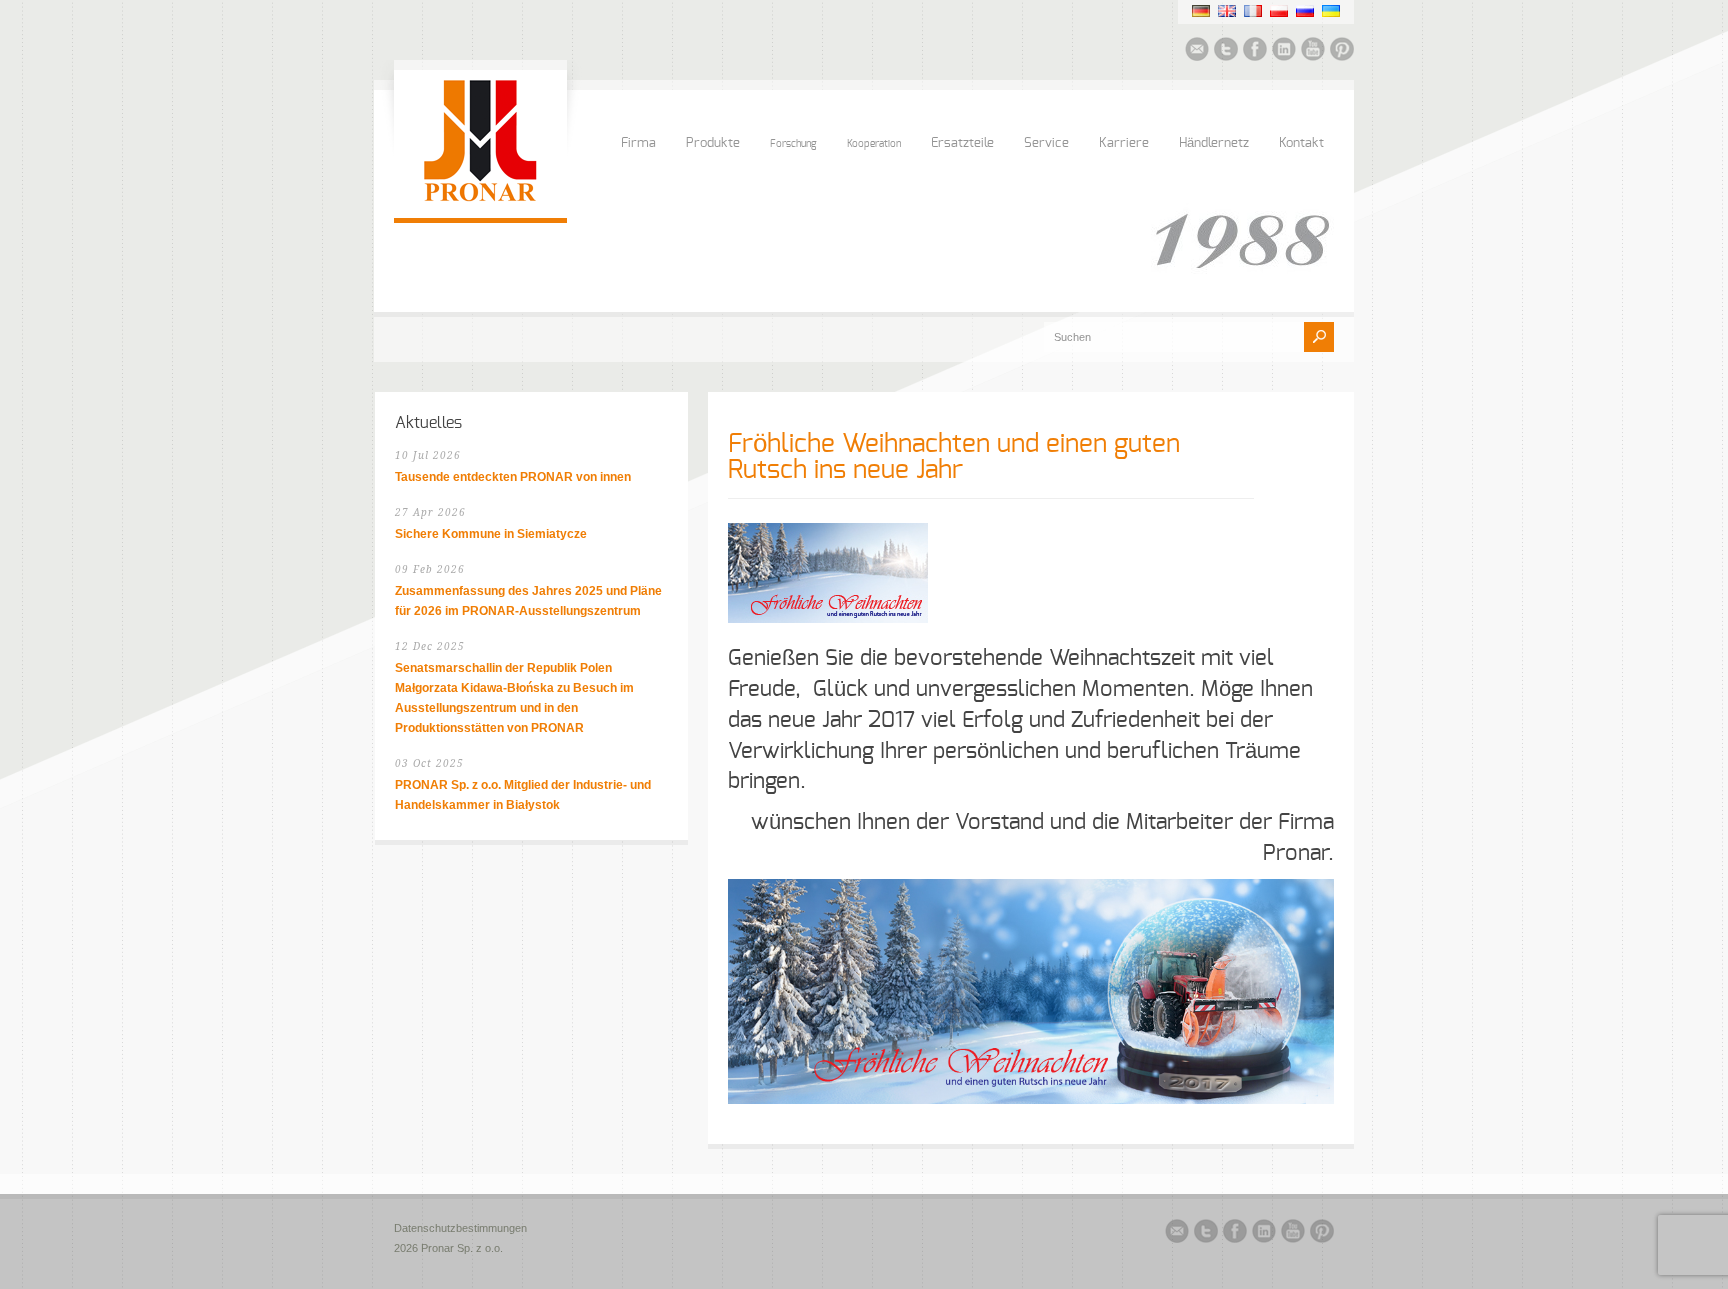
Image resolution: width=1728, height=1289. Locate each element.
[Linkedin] (1284, 52)
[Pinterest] (1342, 52)
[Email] (1197, 52)
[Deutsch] (1201, 11)
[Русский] (1305, 11)
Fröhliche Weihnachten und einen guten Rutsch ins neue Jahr (954, 457)
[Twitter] (1226, 52)
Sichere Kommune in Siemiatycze (491, 534)
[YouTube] (1313, 52)
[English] (1227, 11)
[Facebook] (1255, 52)
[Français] (1253, 11)
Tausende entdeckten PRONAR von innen (513, 477)
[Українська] (1331, 11)
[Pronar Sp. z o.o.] (480, 198)
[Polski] (1279, 11)
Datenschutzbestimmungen (460, 1228)
